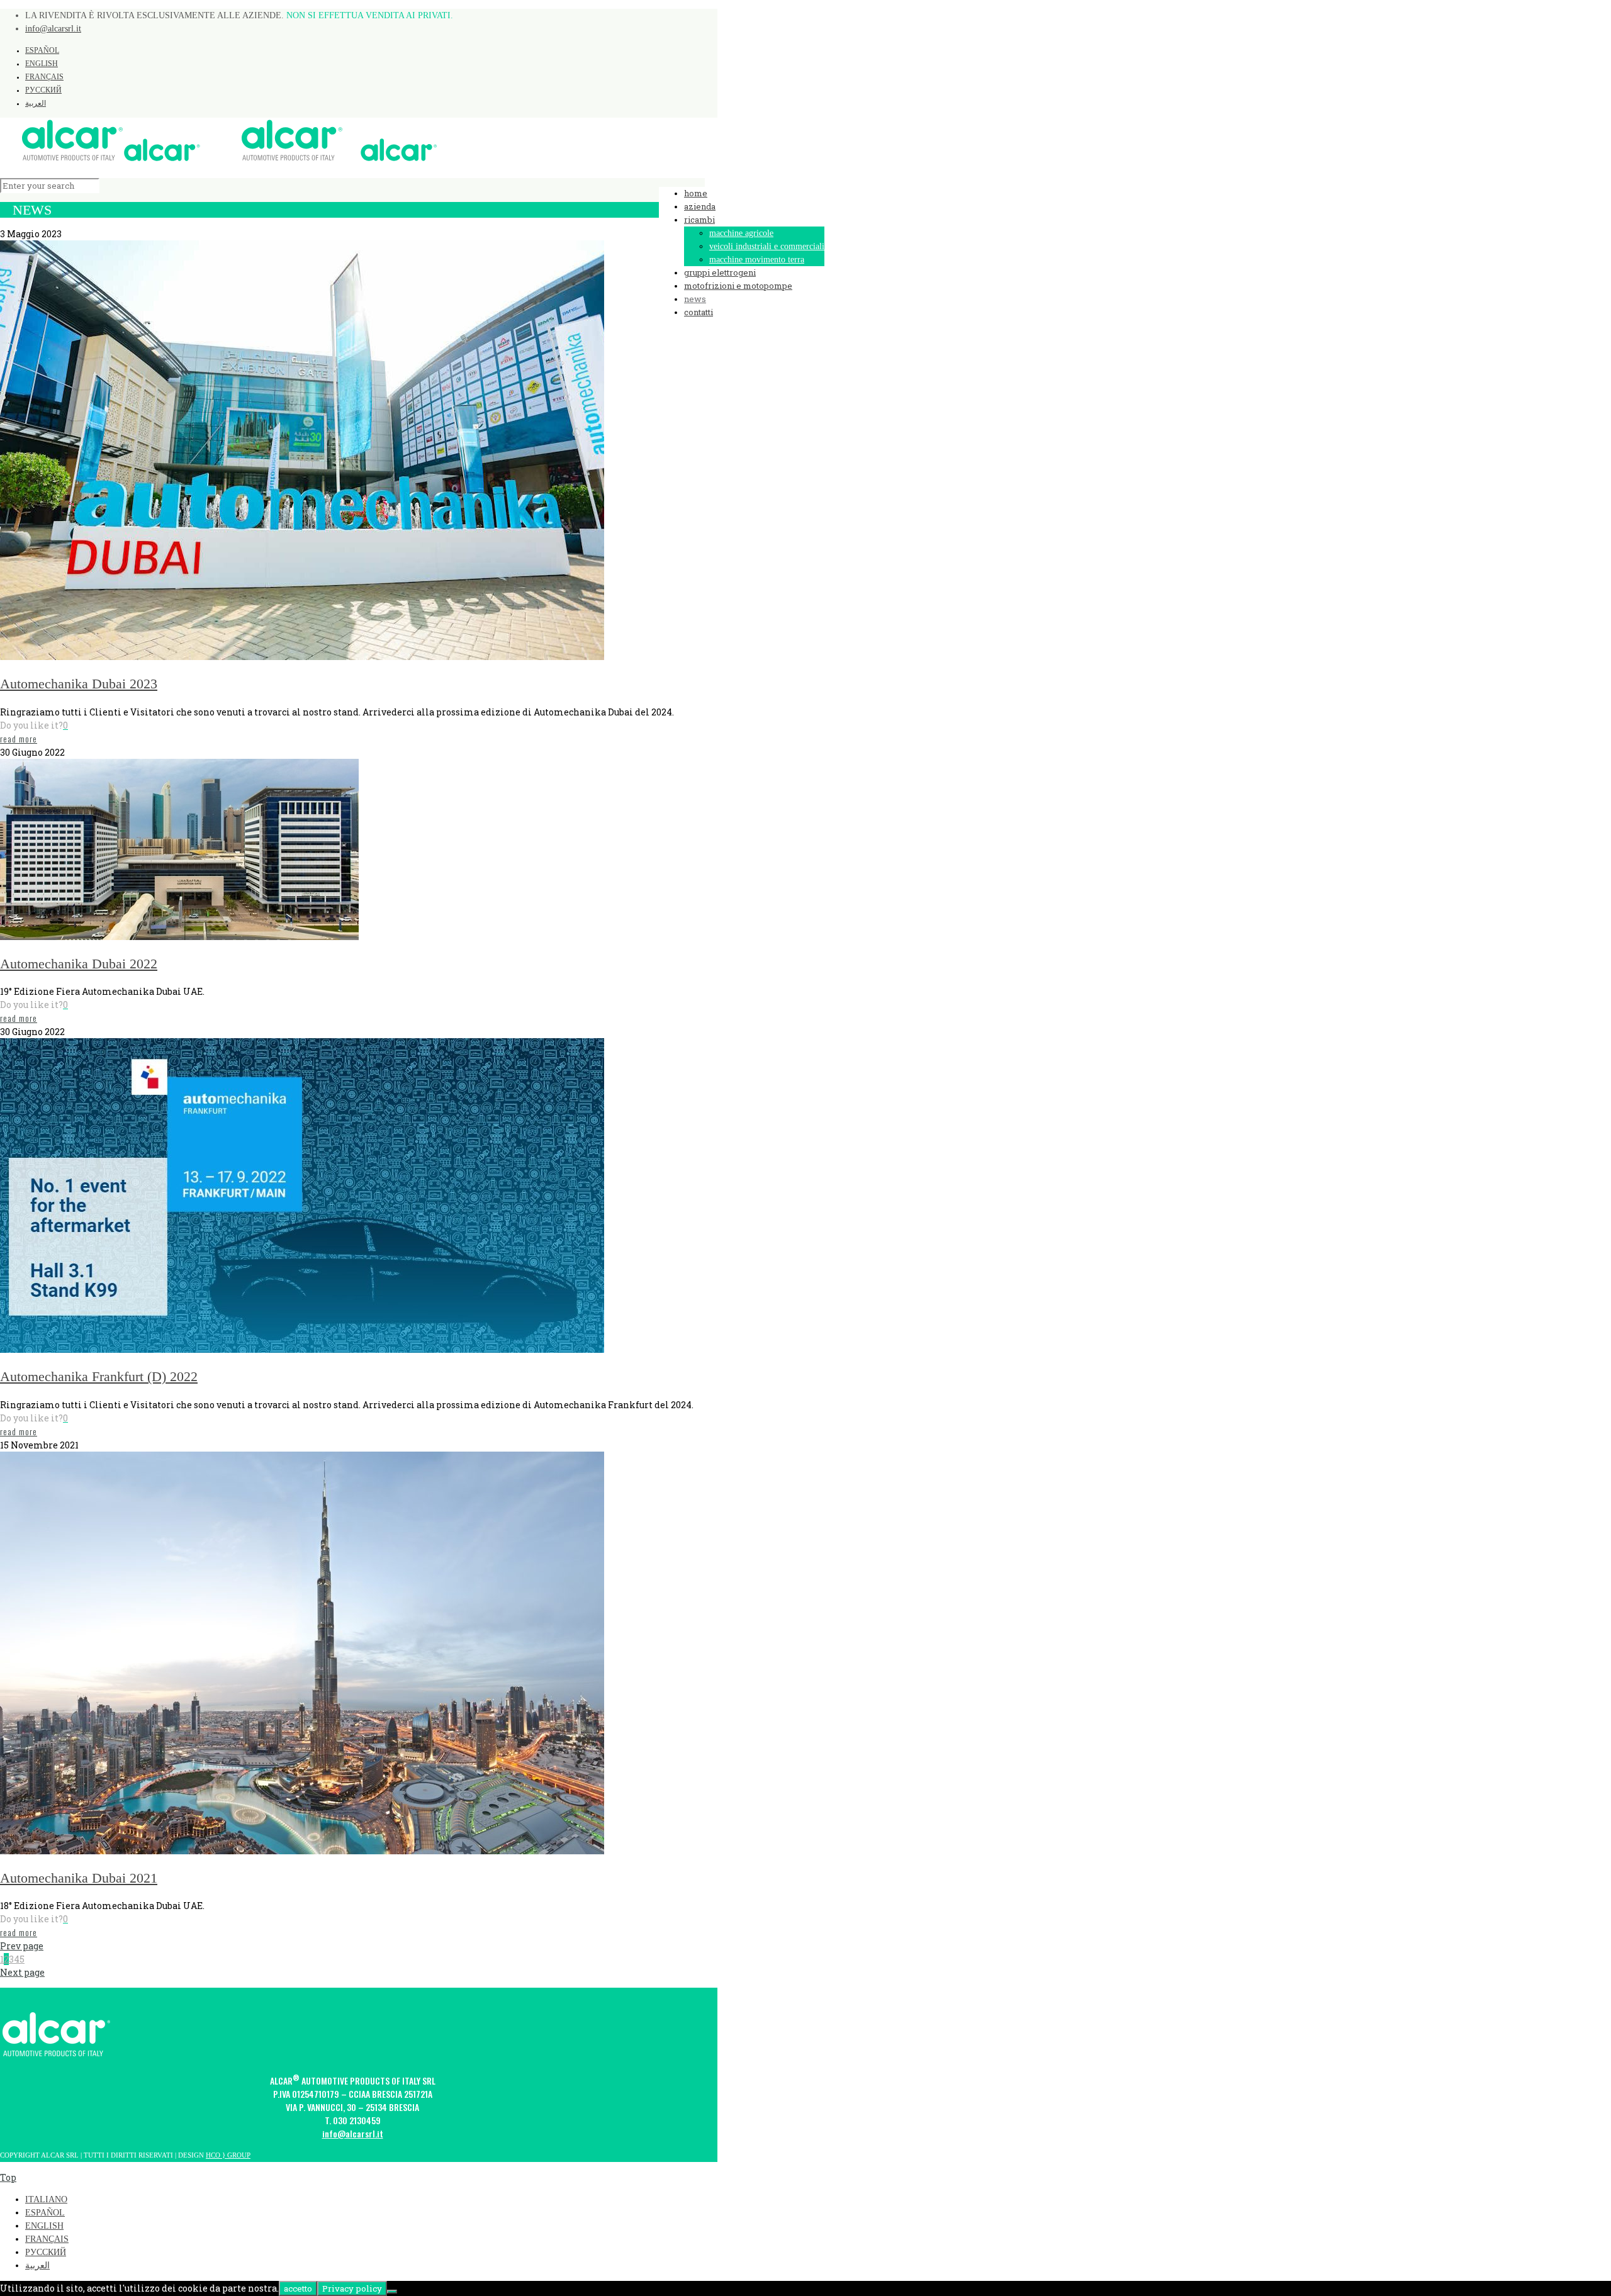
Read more (19, 738)
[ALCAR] (218, 159)
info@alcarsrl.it (53, 29)
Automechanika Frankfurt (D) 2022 (99, 1376)
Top (8, 2177)
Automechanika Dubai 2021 (79, 1878)
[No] (392, 2292)
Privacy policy (352, 2288)
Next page (22, 1972)
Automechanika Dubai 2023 (79, 684)
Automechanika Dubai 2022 (79, 964)
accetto (298, 2288)
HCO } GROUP (228, 2155)
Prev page (22, 1946)
